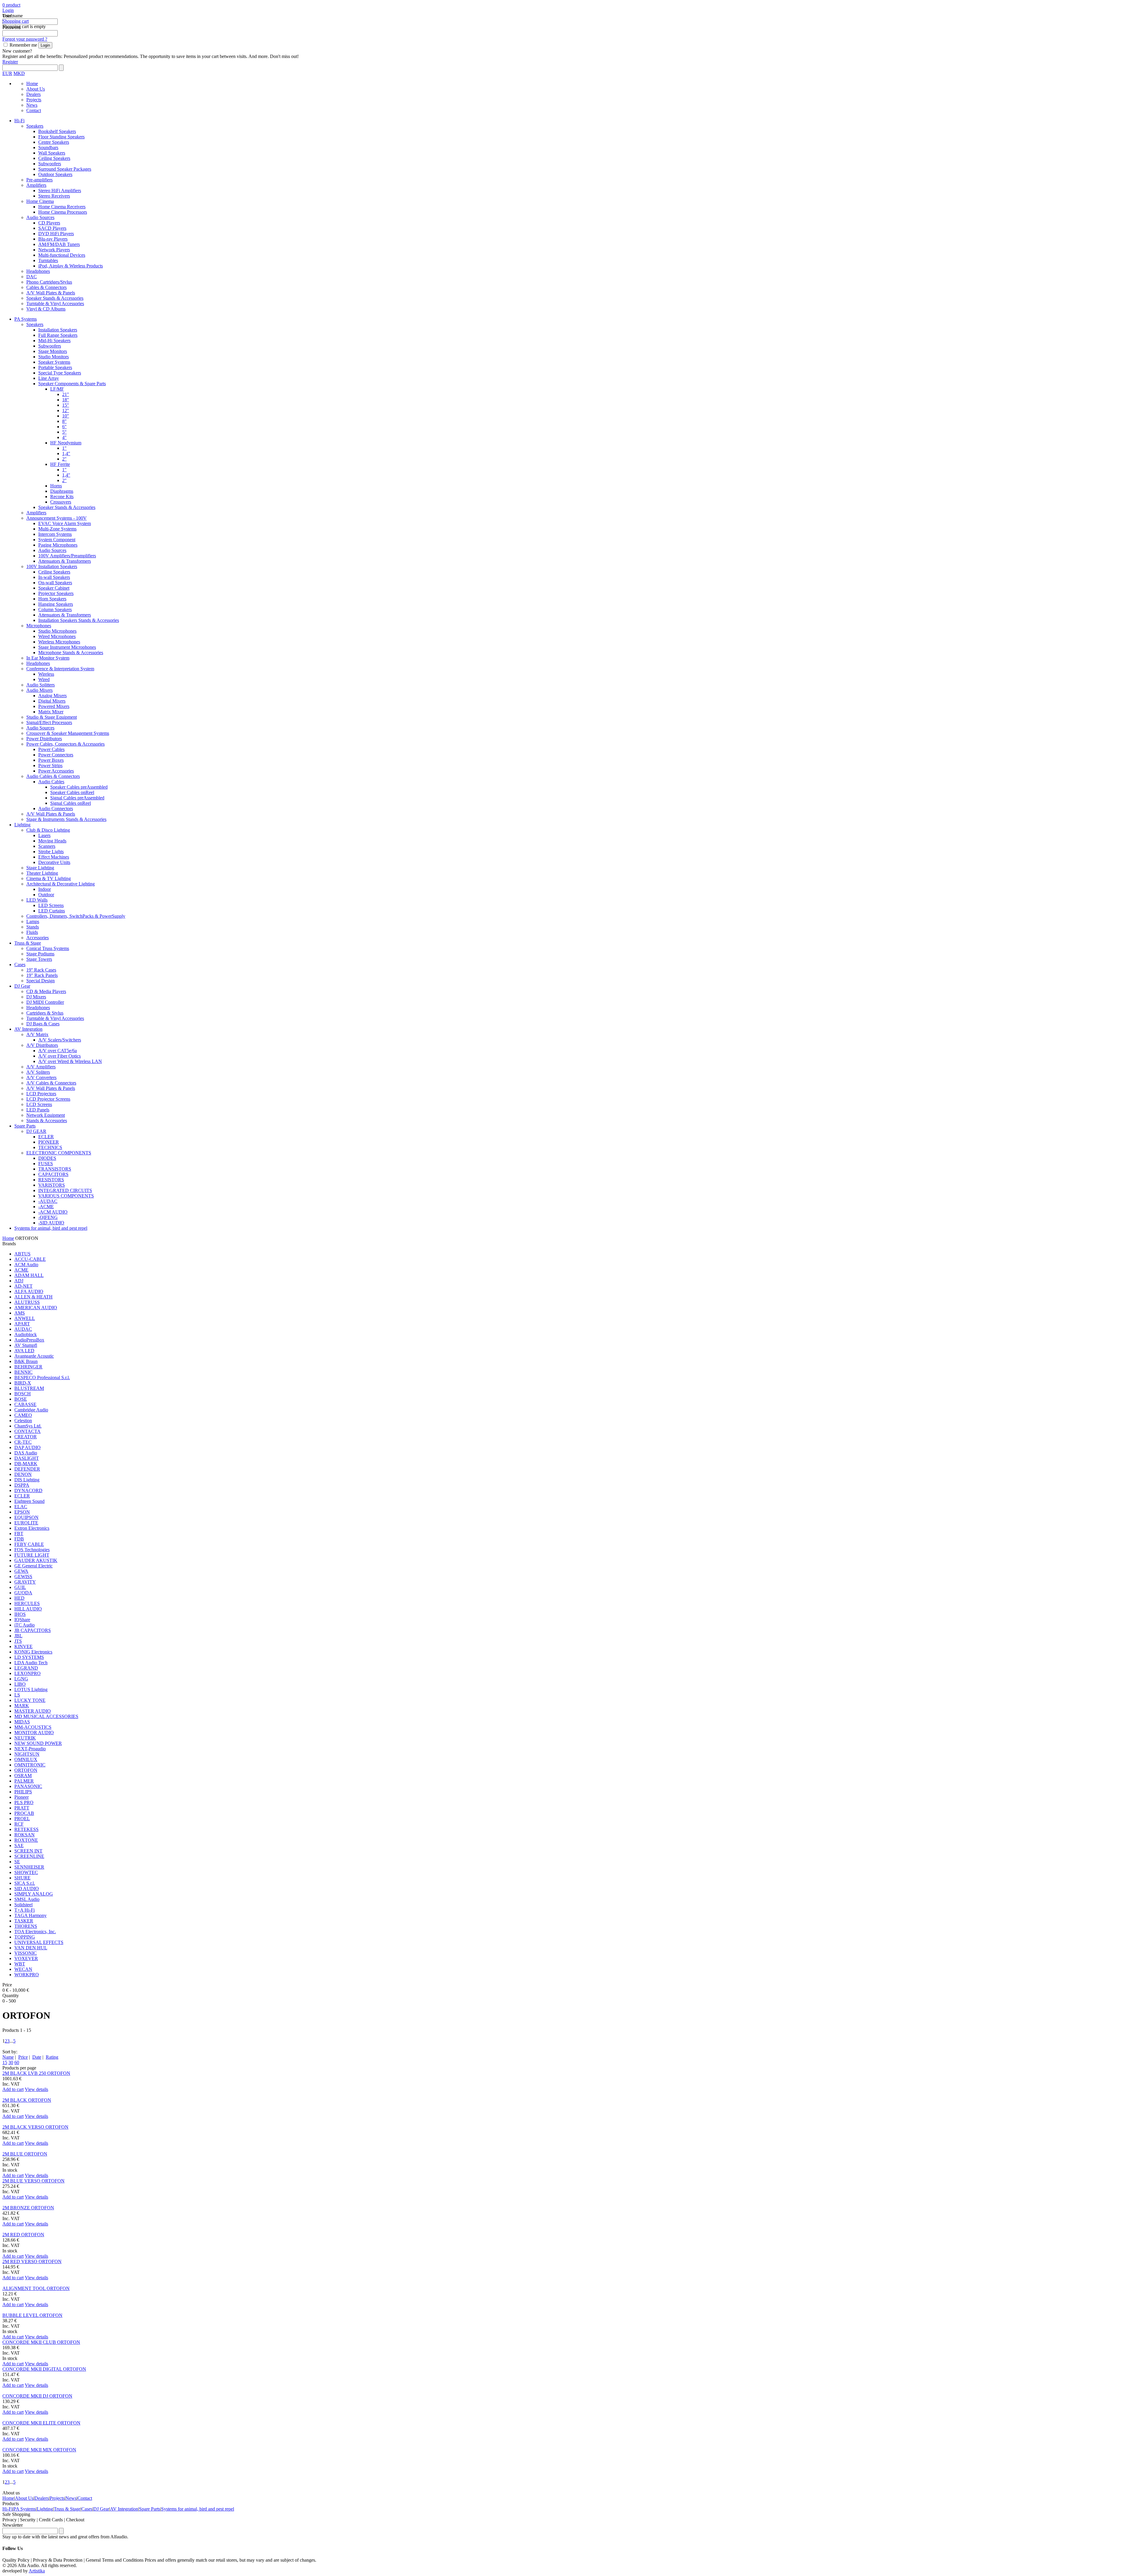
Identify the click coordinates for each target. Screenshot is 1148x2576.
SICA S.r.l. (25, 1883)
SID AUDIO (27, 1889)
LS (17, 1695)
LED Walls (37, 900)
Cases (20, 965)
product (13, 5)
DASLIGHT (27, 1458)
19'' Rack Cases (41, 970)
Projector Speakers (56, 593)
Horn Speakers (52, 599)
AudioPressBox (29, 1340)
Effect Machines (54, 857)
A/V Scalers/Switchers (60, 1040)
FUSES (46, 1164)
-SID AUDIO (51, 1223)
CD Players (49, 223)
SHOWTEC (26, 1872)
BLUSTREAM (29, 1388)
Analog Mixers (52, 696)
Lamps (33, 921)
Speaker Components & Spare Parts (72, 384)
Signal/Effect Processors (49, 722)
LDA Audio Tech (31, 1663)
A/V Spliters (38, 1072)
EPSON (22, 1512)
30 (11, 2062)
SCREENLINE (29, 1856)
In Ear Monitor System (48, 658)
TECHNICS (50, 1147)
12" (66, 410)
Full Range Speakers (58, 335)
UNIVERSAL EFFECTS (39, 1942)
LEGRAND (26, 1668)
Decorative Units (54, 862)
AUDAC (23, 1329)
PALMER (24, 1781)
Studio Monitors (54, 357)
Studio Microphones (57, 631)
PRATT (22, 1808)
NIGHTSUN (27, 1754)
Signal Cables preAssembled (77, 798)
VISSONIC (26, 1953)
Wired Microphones (57, 636)
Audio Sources (40, 217)
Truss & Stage (28, 943)
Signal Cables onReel (71, 803)
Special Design (41, 981)
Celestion (23, 1421)
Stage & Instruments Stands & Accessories (66, 819)
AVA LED (24, 1351)
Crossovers (61, 502)
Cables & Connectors (46, 287)
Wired (44, 679)
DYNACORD (28, 1490)
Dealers (33, 94)
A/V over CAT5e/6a (58, 1051)
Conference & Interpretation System (60, 669)
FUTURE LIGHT (32, 1555)
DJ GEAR (36, 1131)
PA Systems (26, 319)
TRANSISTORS (55, 1169)
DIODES (47, 1158)
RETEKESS (26, 1829)
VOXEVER (26, 1958)
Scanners (47, 846)
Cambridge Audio (31, 1410)
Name (8, 2057)
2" (64, 459)
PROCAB (24, 1813)
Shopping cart (16, 21)
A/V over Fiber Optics (59, 1056)
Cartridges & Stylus (45, 1013)
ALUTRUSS (27, 1302)
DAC (32, 277)
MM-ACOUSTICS (33, 1727)
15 (5, 2062)
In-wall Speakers (54, 577)
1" (64, 448)
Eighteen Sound (29, 1501)
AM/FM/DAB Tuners (59, 244)
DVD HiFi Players (56, 234)
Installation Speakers (58, 330)
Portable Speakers (55, 367)
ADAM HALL (29, 1275)
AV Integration (28, 1029)
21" (66, 394)
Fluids (32, 932)
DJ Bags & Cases (43, 1024)
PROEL (22, 1819)
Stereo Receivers (54, 196)
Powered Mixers (54, 706)
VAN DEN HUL (31, 1948)
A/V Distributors (42, 1045)
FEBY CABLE (29, 1544)
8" (64, 421)
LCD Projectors (41, 1094)
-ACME (46, 1207)
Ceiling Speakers (54, 158)
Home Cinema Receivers (62, 207)
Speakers (35, 126)
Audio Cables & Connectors (53, 776)
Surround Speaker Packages (65, 169)
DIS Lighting (27, 1480)
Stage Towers (39, 959)
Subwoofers (50, 164)
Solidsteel (23, 1905)
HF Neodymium (66, 443)
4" (64, 437)
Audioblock (26, 1334)
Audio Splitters (41, 685)
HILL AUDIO (28, 1609)
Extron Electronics (32, 1528)
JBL (18, 1636)
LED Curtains (52, 911)
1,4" (66, 453)
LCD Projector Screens (48, 1099)
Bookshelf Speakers (57, 131)
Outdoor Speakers (55, 174)
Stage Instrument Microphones (67, 647)
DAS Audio (26, 1453)
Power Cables (51, 749)
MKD (19, 73)
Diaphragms (62, 491)
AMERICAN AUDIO (36, 1308)
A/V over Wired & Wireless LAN (70, 1061)
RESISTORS (51, 1180)
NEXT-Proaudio (30, 1749)
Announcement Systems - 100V (57, 518)
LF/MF (57, 389)
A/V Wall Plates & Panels (51, 293)
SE (17, 1862)
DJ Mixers (36, 997)
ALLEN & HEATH (33, 1297)
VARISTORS (52, 1185)
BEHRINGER (28, 1367)
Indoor (45, 889)
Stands (33, 927)
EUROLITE (26, 1523)
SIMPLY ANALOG (34, 1894)
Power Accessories (56, 771)
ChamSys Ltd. (28, 1426)
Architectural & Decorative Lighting (61, 884)
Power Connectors (56, 755)
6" (64, 427)
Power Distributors (44, 739)
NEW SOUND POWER (38, 1743)
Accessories (38, 938)
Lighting (22, 825)
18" (66, 400)
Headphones (38, 271)
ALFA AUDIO (29, 1291)
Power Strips (50, 765)
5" (64, 432)
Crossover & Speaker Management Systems (68, 733)
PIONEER (49, 1142)
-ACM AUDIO (53, 1212)
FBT (19, 1533)
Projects (34, 100)
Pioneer (22, 1797)
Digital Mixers (52, 701)
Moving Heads (52, 841)
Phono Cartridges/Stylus (49, 282)
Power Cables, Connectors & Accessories (65, 744)
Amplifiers (36, 185)
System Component (57, 540)
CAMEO (23, 1415)
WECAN (23, 1969)
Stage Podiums (40, 954)
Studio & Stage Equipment (52, 717)
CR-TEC (23, 1442)
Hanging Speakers (56, 604)
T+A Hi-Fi (25, 1910)
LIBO (20, 1684)
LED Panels (38, 1110)
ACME (21, 1270)
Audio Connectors (56, 809)
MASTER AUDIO (33, 1711)
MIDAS (22, 1722)
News (32, 105)
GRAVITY (25, 1582)
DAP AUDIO (28, 1447)
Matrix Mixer (51, 712)
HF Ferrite (60, 464)
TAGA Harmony (30, 1915)
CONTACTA (28, 1431)
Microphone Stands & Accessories (71, 653)
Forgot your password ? (25, 39)
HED (19, 1598)
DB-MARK (26, 1464)
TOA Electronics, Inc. (35, 1932)
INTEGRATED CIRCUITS (65, 1190)
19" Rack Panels (42, 975)
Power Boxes (51, 760)
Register (10, 62)
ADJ (19, 1281)
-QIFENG (48, 1217)
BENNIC (23, 1372)
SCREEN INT (28, 1851)
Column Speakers (55, 609)
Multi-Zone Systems (57, 529)
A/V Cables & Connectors (51, 1083)
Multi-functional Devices (62, 255)
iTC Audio (25, 1625)
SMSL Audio (27, 1899)
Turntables (48, 260)
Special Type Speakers (60, 373)
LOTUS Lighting (31, 1689)
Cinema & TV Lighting (49, 878)
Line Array (49, 378)
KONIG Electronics (33, 1652)
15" (66, 405)
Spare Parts (25, 1126)
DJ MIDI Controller (45, 1002)
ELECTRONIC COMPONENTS (59, 1153)
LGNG (21, 1679)
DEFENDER (27, 1469)
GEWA (21, 1571)
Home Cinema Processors (63, 212)
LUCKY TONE (30, 1700)
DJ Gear (22, 986)
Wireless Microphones (59, 642)
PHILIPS (23, 1792)
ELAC (21, 1507)
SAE (19, 1845)
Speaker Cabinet (54, 588)
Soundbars (48, 147)
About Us (36, 89)
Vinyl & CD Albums (46, 309)
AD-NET (23, 1286)
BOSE (21, 1399)
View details (36, 2089)
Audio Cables (51, 782)
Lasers (44, 835)
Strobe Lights (51, 852)
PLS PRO (24, 1802)
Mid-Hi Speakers (54, 341)
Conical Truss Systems (48, 948)
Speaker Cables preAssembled (79, 787)
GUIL (20, 1587)
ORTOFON (26, 1770)
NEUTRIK (25, 1738)
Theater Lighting (42, 873)
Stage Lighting (40, 868)
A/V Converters (41, 1077)
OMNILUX (26, 1759)
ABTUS (22, 1254)
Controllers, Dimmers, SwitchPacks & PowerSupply (76, 916)
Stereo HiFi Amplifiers (60, 191)
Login (8, 10)
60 (17, 2062)
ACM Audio (26, 1265)
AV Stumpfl (26, 1345)
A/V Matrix (37, 1034)
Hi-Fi (19, 121)
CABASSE (25, 1404)
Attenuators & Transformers (65, 561)
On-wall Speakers (55, 583)
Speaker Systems (54, 362)
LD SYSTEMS (29, 1657)
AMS (20, 1313)
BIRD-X (23, 1383)
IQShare (22, 1620)
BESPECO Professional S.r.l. (42, 1378)
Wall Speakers (52, 153)
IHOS (20, 1614)
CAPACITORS (53, 1174)
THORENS (26, 1926)
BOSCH (23, 1394)
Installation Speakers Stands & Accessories (79, 620)
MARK (22, 1706)
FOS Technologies (32, 1550)
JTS (18, 1641)
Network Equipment (46, 1115)
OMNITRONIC (30, 1765)
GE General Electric (33, 1566)
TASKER (24, 1921)
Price (23, 2057)
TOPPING (25, 1937)
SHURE (22, 1878)
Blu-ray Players (53, 239)
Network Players (54, 250)
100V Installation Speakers (52, 566)
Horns (56, 486)
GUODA (23, 1593)
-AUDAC (48, 1201)
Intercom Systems (55, 534)
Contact (34, 110)
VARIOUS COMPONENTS (66, 1196)
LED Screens (51, 905)
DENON (23, 1474)
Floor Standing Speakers (61, 137)
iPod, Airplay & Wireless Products (71, 266)
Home (32, 84)
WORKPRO (27, 1975)
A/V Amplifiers (41, 1067)
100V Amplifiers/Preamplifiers (67, 556)
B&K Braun (26, 1361)
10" (66, 416)
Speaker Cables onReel (72, 792)
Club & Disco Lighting (48, 830)
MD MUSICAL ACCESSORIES (46, 1716)
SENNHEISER (29, 1867)
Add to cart (13, 2089)
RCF (19, 1824)
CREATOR (26, 1437)
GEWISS (23, 1577)
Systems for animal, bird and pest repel (51, 1228)
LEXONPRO (28, 1673)
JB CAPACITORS (33, 1630)
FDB (19, 1539)
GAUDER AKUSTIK (36, 1560)
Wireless (46, 674)
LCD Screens (39, 1104)
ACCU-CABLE (30, 1259)
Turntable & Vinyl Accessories (55, 303)
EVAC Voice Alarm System (65, 523)
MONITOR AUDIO (34, 1733)
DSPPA (22, 1485)
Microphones (39, 626)
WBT (20, 1964)
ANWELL (25, 1318)
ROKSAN (25, 1835)
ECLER (46, 1137)
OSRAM (23, 1776)
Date (37, 2057)
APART (22, 1324)
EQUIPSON (26, 1517)
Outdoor (46, 895)
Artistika (37, 2571)
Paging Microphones (58, 545)
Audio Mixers (39, 690)
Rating (52, 2057)
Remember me (23, 45)
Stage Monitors (53, 351)
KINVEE (23, 1646)
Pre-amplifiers (39, 180)
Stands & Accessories (47, 1121)
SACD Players (52, 228)
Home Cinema (40, 201)
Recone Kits (62, 497)
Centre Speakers (54, 142)
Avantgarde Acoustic (34, 1356)
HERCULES (27, 1603)
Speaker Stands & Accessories (55, 298)
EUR (7, 73)
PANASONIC (28, 1786)
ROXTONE (26, 1840)
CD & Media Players (46, 991)
